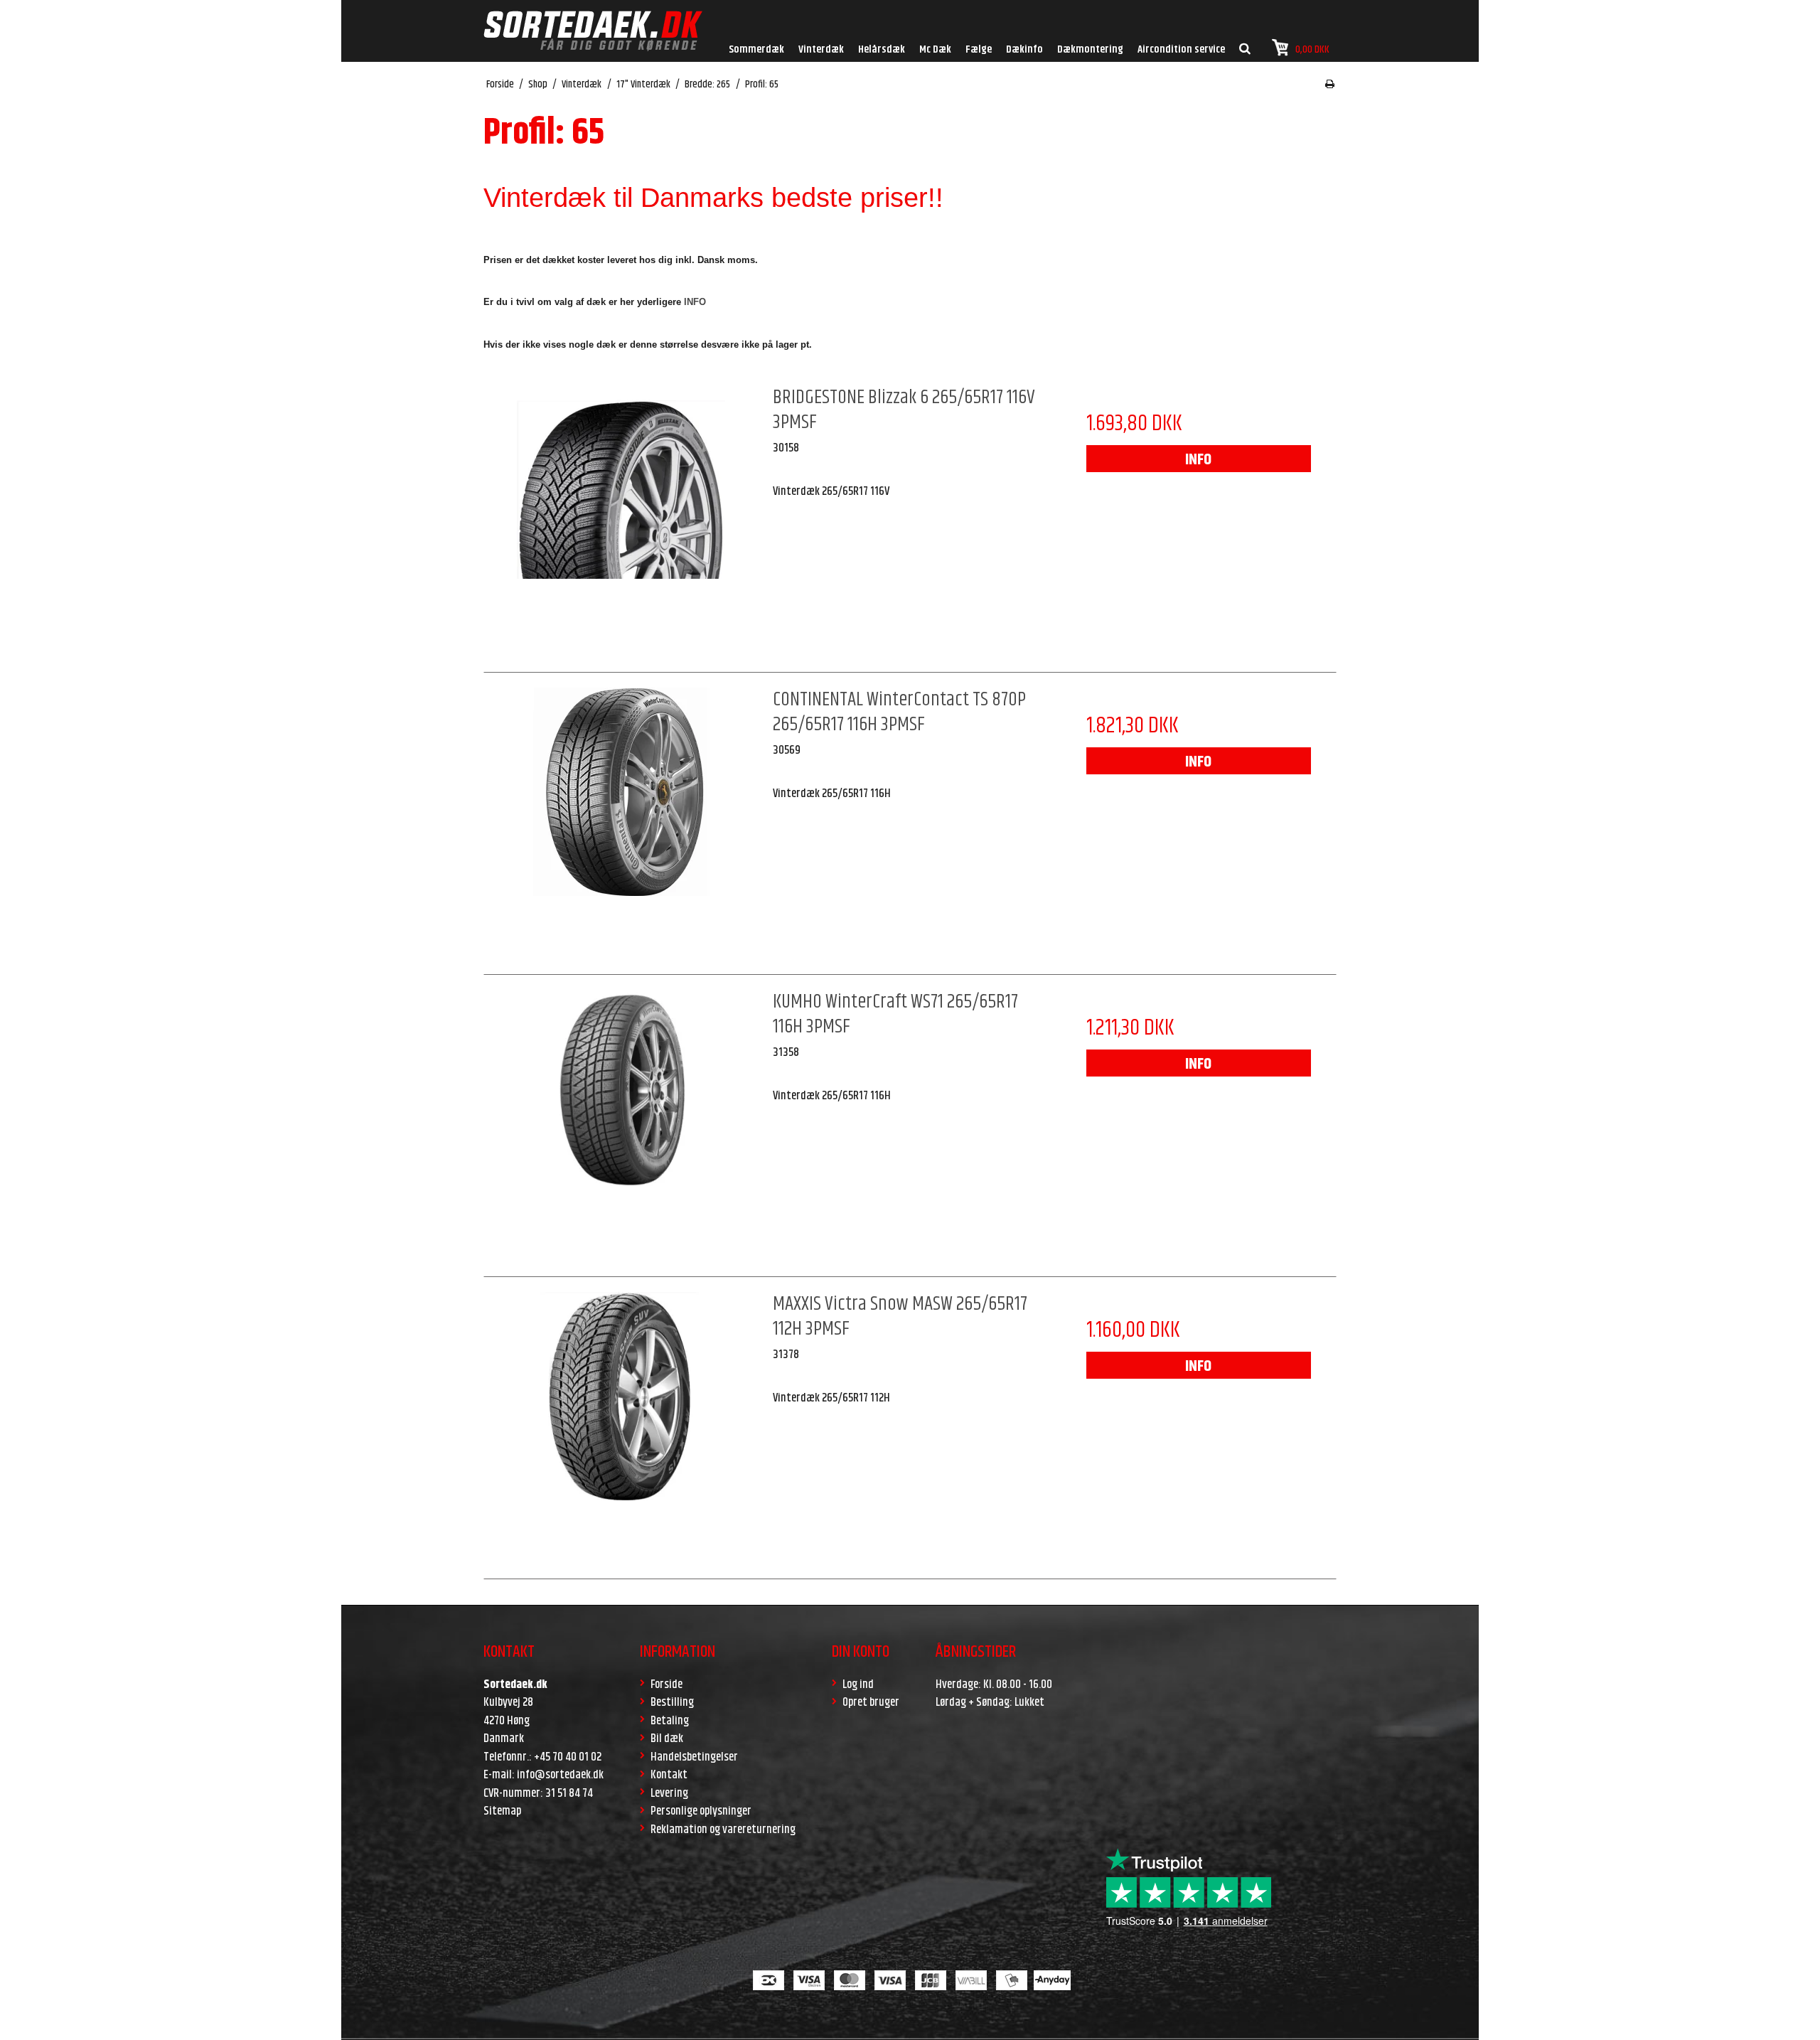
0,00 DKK (1312, 49)
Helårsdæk (882, 49)
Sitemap (502, 1811)
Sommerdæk (756, 49)
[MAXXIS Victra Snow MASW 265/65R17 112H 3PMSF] (621, 1429)
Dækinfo (1024, 49)
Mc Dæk (935, 49)
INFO (1198, 460)
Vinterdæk (821, 49)
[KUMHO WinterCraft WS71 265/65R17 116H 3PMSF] (621, 1127)
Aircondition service (1181, 49)
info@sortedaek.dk (560, 1775)
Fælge (979, 49)
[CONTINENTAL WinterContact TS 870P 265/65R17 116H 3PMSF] (621, 825)
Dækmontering (1090, 49)
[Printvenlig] (1330, 85)
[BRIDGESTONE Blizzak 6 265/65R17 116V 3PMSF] (621, 523)
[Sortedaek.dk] (593, 31)
